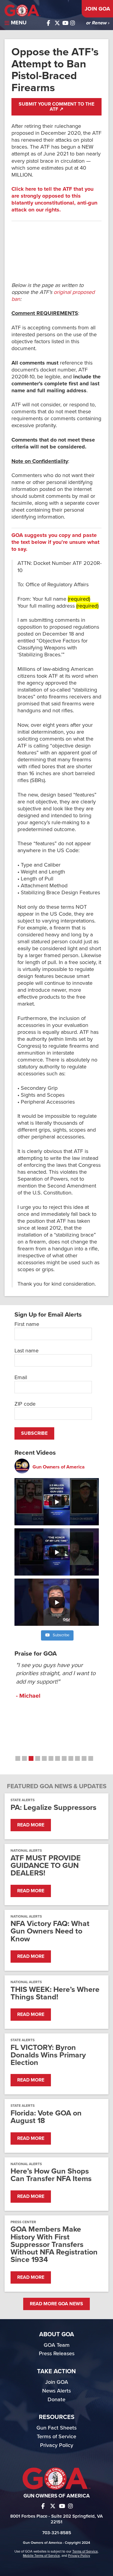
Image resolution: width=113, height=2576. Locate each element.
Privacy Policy (57, 2445)
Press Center (23, 2222)
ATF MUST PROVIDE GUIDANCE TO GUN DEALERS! (46, 1866)
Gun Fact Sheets (56, 2428)
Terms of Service (56, 2436)
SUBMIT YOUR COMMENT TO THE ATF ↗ (56, 107)
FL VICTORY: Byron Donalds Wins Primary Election (48, 2055)
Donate (56, 2399)
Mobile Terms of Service (41, 2556)
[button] (18, 1758)
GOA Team (57, 2345)
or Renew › (97, 23)
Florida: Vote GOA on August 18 (46, 2117)
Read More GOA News (56, 2304)
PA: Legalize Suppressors (53, 1808)
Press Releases (57, 2353)
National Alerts (26, 1850)
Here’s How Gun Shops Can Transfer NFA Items (51, 2175)
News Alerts (56, 2391)
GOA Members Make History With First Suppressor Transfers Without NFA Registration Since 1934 (54, 2245)
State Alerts (23, 1800)
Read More (31, 1825)
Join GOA (97, 9)
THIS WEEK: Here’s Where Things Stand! (55, 1993)
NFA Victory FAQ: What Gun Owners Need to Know (50, 1931)
